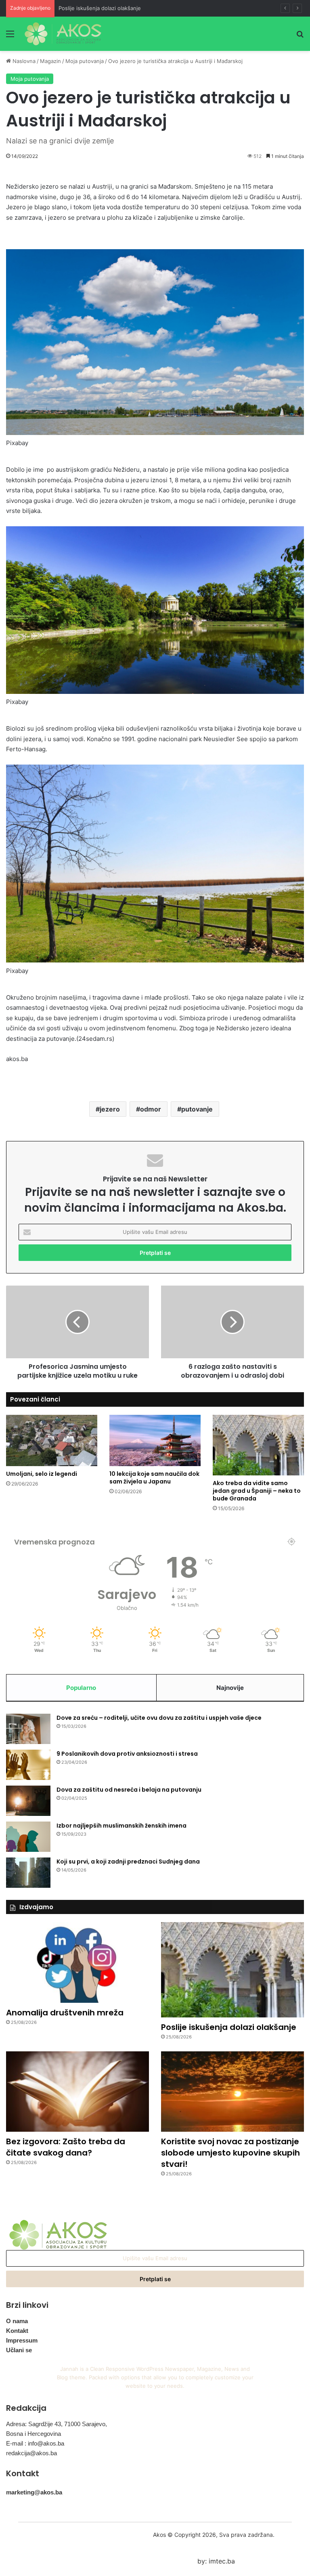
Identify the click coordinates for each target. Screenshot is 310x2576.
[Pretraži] (300, 37)
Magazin (50, 61)
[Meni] (10, 37)
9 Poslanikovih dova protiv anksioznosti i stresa (127, 1754)
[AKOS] (63, 34)
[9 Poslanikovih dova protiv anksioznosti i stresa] (28, 1765)
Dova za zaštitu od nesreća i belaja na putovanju (129, 1790)
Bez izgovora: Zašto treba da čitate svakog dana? (66, 2147)
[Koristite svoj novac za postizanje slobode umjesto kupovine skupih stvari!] (232, 2092)
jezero (110, 1109)
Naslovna (23, 61)
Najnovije (230, 1688)
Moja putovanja (85, 61)
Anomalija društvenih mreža (65, 2013)
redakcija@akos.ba (31, 2453)
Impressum (22, 2340)
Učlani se (19, 2350)
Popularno (81, 1688)
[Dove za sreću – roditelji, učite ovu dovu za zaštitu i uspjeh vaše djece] (28, 1729)
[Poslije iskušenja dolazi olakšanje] (232, 1970)
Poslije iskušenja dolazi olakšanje (229, 2027)
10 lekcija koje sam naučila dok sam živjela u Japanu (154, 1478)
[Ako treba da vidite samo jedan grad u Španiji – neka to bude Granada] (258, 1445)
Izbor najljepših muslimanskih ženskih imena (121, 1826)
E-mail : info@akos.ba (35, 2443)
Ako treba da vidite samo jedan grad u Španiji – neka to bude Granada (257, 1491)
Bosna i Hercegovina (34, 2434)
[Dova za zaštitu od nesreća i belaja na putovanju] (28, 1801)
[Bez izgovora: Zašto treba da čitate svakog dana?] (77, 2092)
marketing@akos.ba (34, 2492)
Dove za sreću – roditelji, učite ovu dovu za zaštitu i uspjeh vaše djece (159, 1718)
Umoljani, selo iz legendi (42, 1474)
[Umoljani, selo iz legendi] (52, 1440)
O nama (17, 2321)
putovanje (197, 1109)
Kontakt (17, 2331)
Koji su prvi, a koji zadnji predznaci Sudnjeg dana (128, 1862)
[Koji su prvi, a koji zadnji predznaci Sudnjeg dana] (28, 1873)
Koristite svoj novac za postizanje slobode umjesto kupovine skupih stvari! (230, 2153)
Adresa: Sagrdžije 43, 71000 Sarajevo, (57, 2424)
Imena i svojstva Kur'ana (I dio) (97, 8)
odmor (151, 1109)
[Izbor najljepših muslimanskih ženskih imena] (28, 1837)
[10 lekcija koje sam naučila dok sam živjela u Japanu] (155, 1440)
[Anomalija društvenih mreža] (77, 1962)
